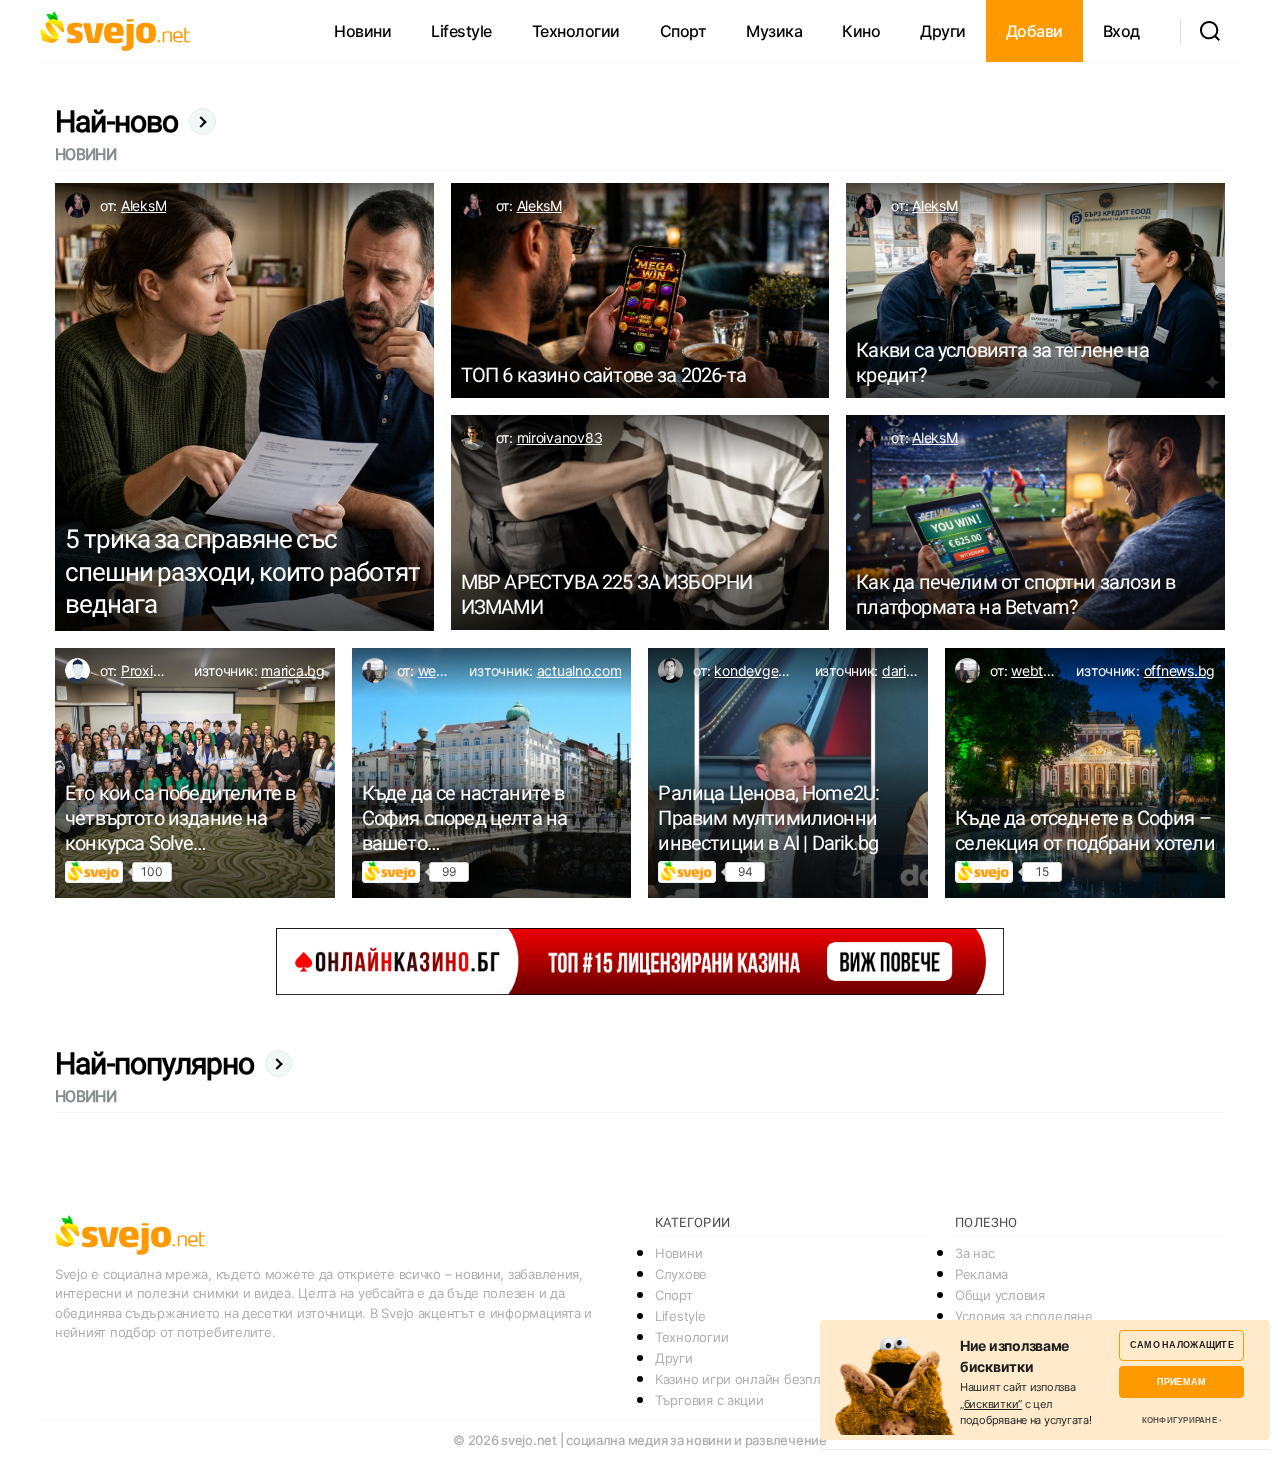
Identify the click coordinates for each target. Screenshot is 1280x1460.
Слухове (681, 1274)
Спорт (683, 31)
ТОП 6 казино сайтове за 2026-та (603, 375)
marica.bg (293, 670)
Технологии (576, 31)
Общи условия (1000, 1295)
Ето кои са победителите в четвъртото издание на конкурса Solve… (180, 818)
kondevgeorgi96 (766, 670)
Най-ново (117, 121)
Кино (861, 31)
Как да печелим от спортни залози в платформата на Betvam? (1015, 594)
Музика (774, 31)
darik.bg (908, 670)
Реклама (981, 1274)
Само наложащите (1182, 1344)
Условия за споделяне (1024, 1316)
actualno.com (579, 670)
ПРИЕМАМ (1181, 1381)
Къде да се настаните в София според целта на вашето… (465, 818)
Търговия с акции (709, 1400)
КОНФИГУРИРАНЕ (1179, 1420)
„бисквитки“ (991, 1404)
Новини (362, 31)
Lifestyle (461, 31)
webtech (445, 670)
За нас (974, 1253)
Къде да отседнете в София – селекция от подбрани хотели (1085, 830)
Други (943, 31)
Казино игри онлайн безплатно (751, 1379)
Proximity (150, 670)
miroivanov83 (560, 437)
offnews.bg (1179, 670)
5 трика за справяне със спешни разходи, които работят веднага (242, 571)
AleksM (143, 205)
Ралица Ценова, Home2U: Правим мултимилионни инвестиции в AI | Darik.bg (768, 818)
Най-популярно (155, 1063)
